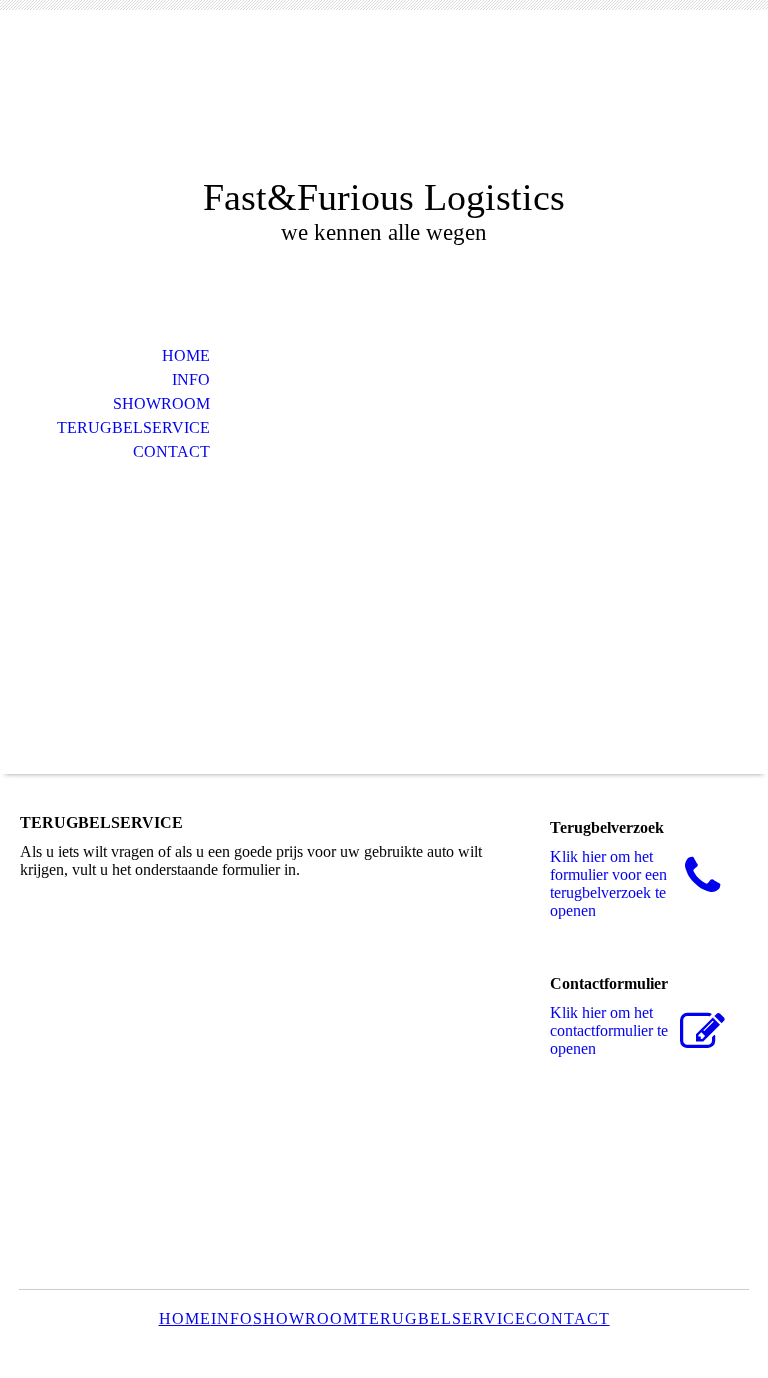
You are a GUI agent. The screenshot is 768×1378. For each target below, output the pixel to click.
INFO (191, 379)
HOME (186, 355)
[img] (384, 107)
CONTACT (171, 451)
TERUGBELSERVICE (133, 427)
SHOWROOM (161, 403)
